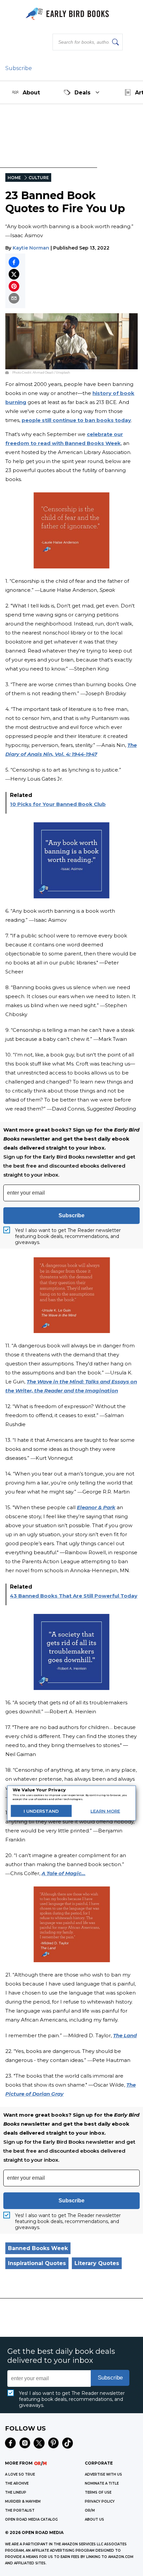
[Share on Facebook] (14, 262)
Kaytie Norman (31, 248)
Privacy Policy (100, 2501)
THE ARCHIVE (17, 2483)
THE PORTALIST (20, 2510)
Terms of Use (98, 2492)
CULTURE (39, 178)
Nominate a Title (102, 2483)
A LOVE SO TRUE (20, 2474)
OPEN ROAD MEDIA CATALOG (31, 2519)
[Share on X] (14, 274)
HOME (14, 178)
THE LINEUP (16, 2492)
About (31, 93)
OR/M (90, 2510)
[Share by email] (14, 298)
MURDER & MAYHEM (23, 2501)
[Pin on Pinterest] (14, 286)
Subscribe (19, 68)
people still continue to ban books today (76, 420)
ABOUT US (94, 2519)
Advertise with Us (103, 2474)
